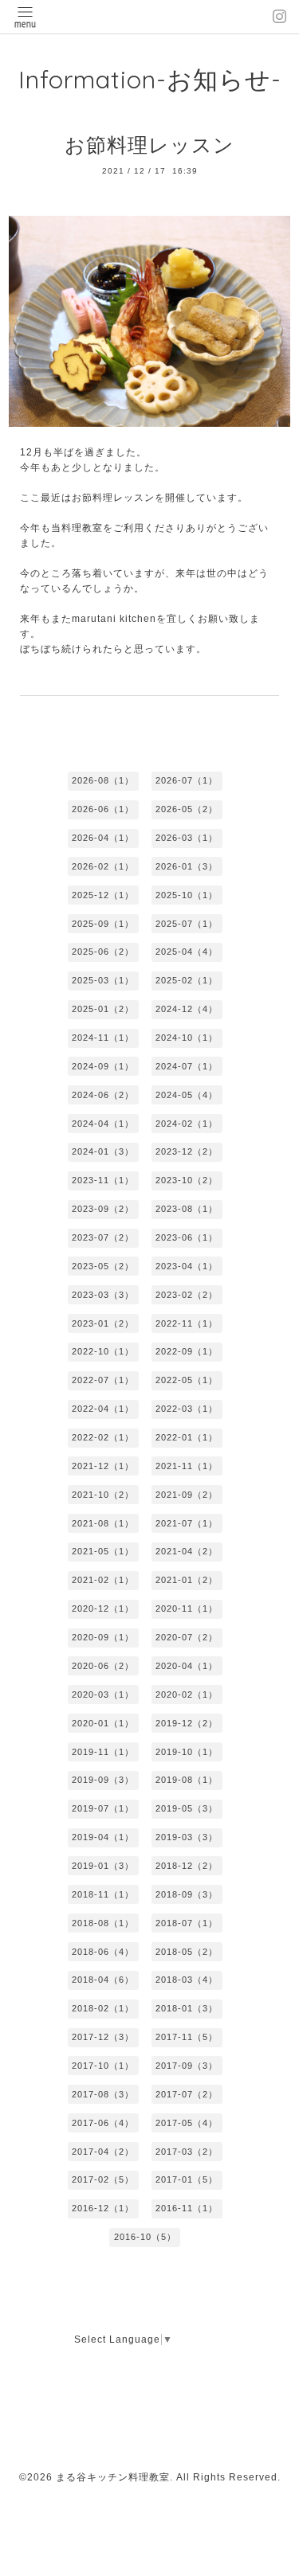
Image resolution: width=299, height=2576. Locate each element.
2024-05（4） (187, 1095)
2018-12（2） (187, 1866)
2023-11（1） (103, 1180)
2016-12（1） (103, 2208)
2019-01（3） (103, 1866)
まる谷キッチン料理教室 (113, 2477)
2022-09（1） (187, 1351)
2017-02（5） (103, 2179)
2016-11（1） (187, 2208)
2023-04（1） (187, 1266)
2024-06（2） (103, 1095)
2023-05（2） (103, 1266)
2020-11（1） (187, 1609)
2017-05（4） (187, 2123)
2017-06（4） (103, 2123)
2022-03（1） (187, 1409)
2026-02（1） (103, 866)
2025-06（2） (103, 952)
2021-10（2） (103, 1495)
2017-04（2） (103, 2152)
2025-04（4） (187, 952)
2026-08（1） (103, 780)
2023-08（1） (187, 1209)
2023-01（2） (103, 1323)
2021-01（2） (187, 1580)
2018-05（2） (187, 1952)
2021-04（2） (187, 1551)
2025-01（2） (103, 1009)
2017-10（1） (103, 2066)
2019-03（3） (187, 1837)
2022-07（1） (103, 1380)
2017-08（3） (103, 2094)
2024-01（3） (103, 1151)
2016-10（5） (145, 2237)
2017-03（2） (187, 2152)
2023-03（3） (103, 1295)
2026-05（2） (187, 809)
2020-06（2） (103, 1666)
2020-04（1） (187, 1666)
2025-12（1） (103, 895)
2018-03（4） (187, 1980)
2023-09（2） (103, 1209)
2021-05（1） (103, 1551)
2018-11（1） (103, 1894)
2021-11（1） (187, 1466)
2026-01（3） (187, 866)
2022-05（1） (187, 1380)
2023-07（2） (103, 1237)
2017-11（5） (187, 2037)
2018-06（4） (103, 1952)
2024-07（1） (187, 1066)
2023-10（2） (187, 1180)
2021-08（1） (103, 1523)
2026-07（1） (187, 780)
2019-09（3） (103, 1780)
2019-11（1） (103, 1752)
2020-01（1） (103, 1723)
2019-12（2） (187, 1723)
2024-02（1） (187, 1124)
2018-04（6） (103, 1980)
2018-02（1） (103, 2008)
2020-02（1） (187, 1695)
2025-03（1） (103, 980)
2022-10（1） (103, 1351)
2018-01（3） (187, 2008)
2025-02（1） (187, 980)
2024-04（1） (103, 1124)
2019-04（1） (103, 1837)
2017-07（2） (187, 2094)
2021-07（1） (187, 1523)
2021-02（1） (103, 1580)
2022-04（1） (103, 1409)
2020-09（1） (103, 1637)
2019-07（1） (103, 1808)
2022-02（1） (103, 1437)
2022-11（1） (187, 1323)
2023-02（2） (187, 1295)
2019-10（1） (187, 1752)
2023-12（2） (187, 1151)
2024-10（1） (187, 1038)
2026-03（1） (187, 838)
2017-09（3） (187, 2066)
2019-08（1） (187, 1780)
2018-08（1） (103, 1923)
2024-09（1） (103, 1066)
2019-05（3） (187, 1808)
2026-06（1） (103, 809)
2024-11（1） (103, 1038)
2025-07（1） (187, 924)
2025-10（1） (187, 895)
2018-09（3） (187, 1894)
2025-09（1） (103, 924)
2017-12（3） (103, 2037)
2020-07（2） (187, 1637)
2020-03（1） (103, 1695)
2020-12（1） (103, 1609)
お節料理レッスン (149, 145)
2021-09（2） (187, 1495)
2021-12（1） (103, 1466)
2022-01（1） (187, 1437)
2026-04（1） (103, 838)
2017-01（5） (187, 2179)
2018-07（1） (187, 1923)
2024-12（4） (187, 1009)
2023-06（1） (187, 1237)
